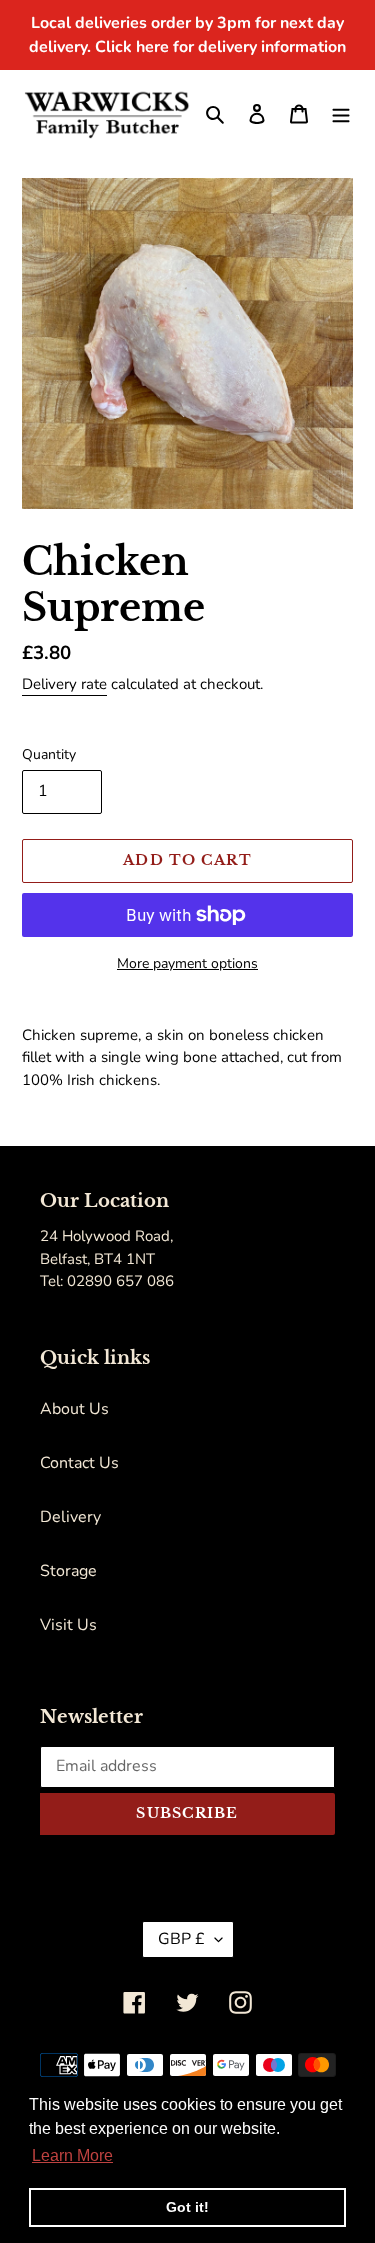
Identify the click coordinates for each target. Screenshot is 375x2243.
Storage (68, 1571)
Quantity (49, 754)
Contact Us (79, 1463)
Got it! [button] (187, 2207)
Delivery (70, 1517)
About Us (74, 1409)
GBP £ (181, 1939)
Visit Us (68, 1625)
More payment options (187, 963)
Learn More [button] (72, 2155)
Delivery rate (64, 684)
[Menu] (341, 113)
